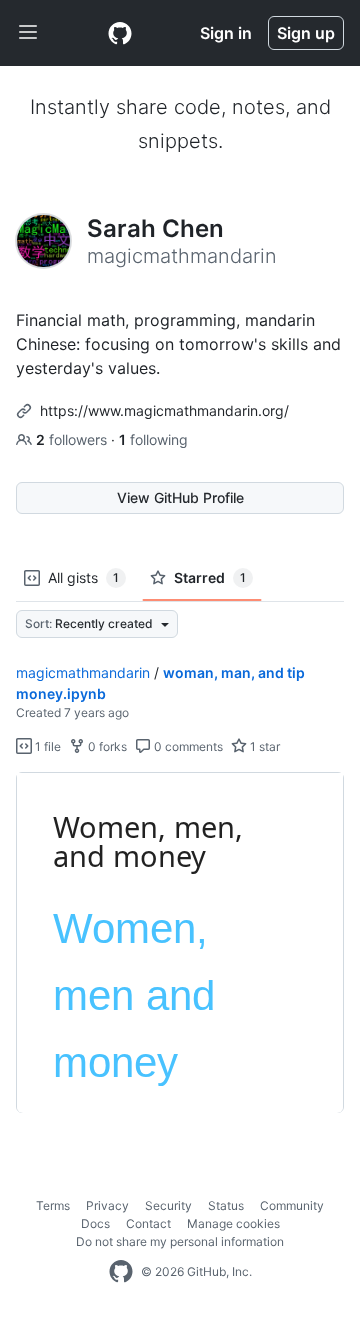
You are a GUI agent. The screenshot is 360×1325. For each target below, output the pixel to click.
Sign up (306, 33)
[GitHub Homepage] (121, 1272)
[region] (180, 943)
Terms (53, 1205)
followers (73, 439)
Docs (95, 1223)
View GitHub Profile (180, 497)
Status (226, 1205)
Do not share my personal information (180, 1241)
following (153, 439)
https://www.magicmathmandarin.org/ (164, 410)
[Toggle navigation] (28, 33)
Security (168, 1205)
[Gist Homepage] (120, 33)
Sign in (226, 33)
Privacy (107, 1205)
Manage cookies (233, 1223)
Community (292, 1205)
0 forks (106, 746)
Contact (148, 1223)
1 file (46, 746)
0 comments (187, 746)
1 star (263, 746)
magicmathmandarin (83, 672)
